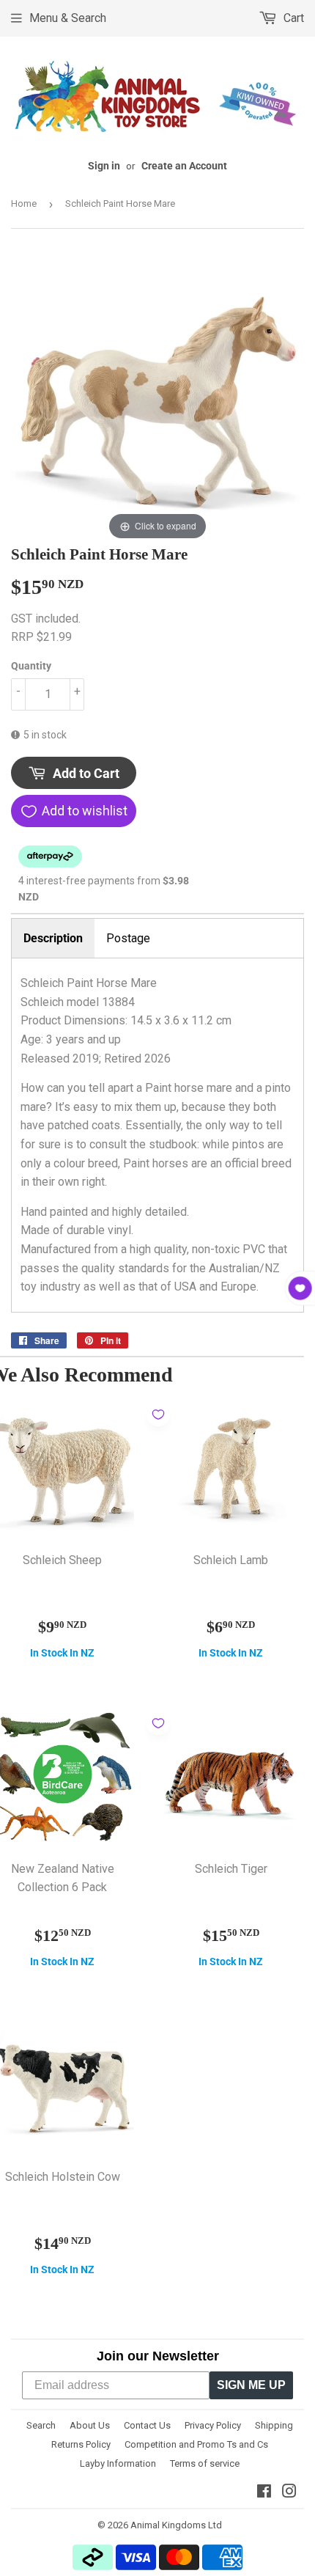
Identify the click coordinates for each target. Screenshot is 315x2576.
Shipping (274, 2425)
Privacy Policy (213, 2425)
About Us (90, 2425)
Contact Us (147, 2425)
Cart (292, 18)
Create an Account (184, 166)
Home (24, 203)
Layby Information (118, 2463)
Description (53, 938)
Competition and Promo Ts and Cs (196, 2444)
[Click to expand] (157, 396)
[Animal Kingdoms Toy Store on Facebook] (264, 2493)
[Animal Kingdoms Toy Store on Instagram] (289, 2493)
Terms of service (205, 2463)
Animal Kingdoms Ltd (176, 2525)
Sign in (104, 166)
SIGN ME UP (251, 2385)
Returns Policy (81, 2444)
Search (41, 2425)
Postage (128, 938)
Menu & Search (68, 18)
